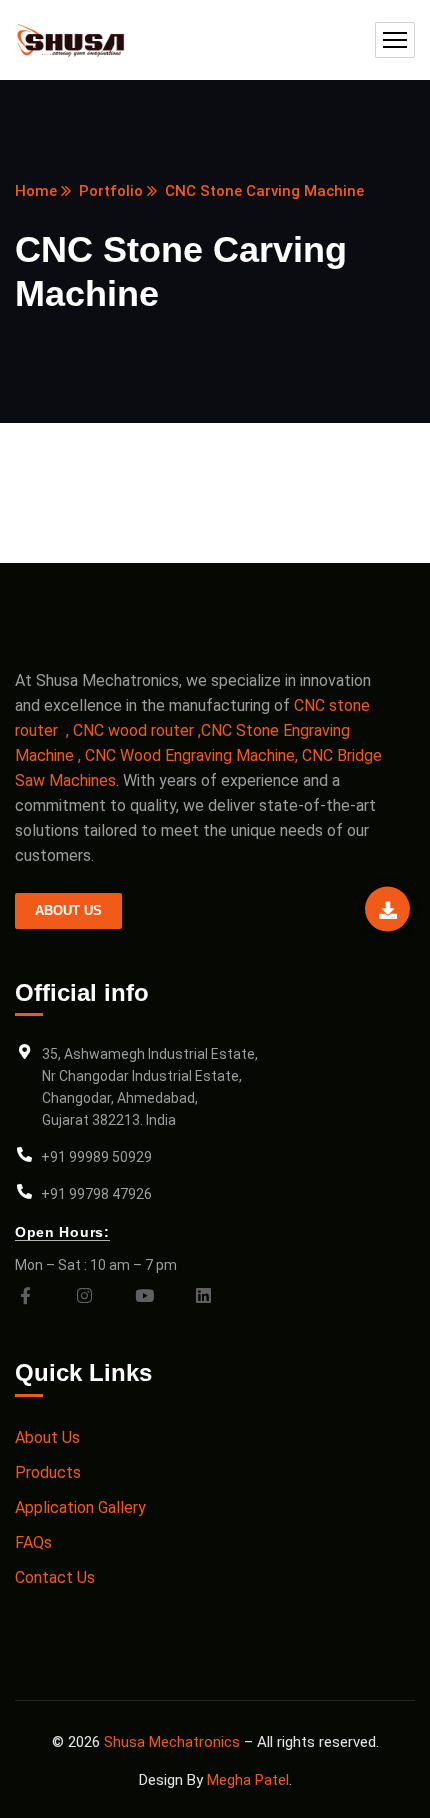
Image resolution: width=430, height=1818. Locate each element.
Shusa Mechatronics (172, 1742)
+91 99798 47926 (96, 1194)
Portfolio (111, 191)
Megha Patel (248, 1780)
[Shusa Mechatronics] (74, 40)
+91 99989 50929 (96, 1157)
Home (36, 191)
